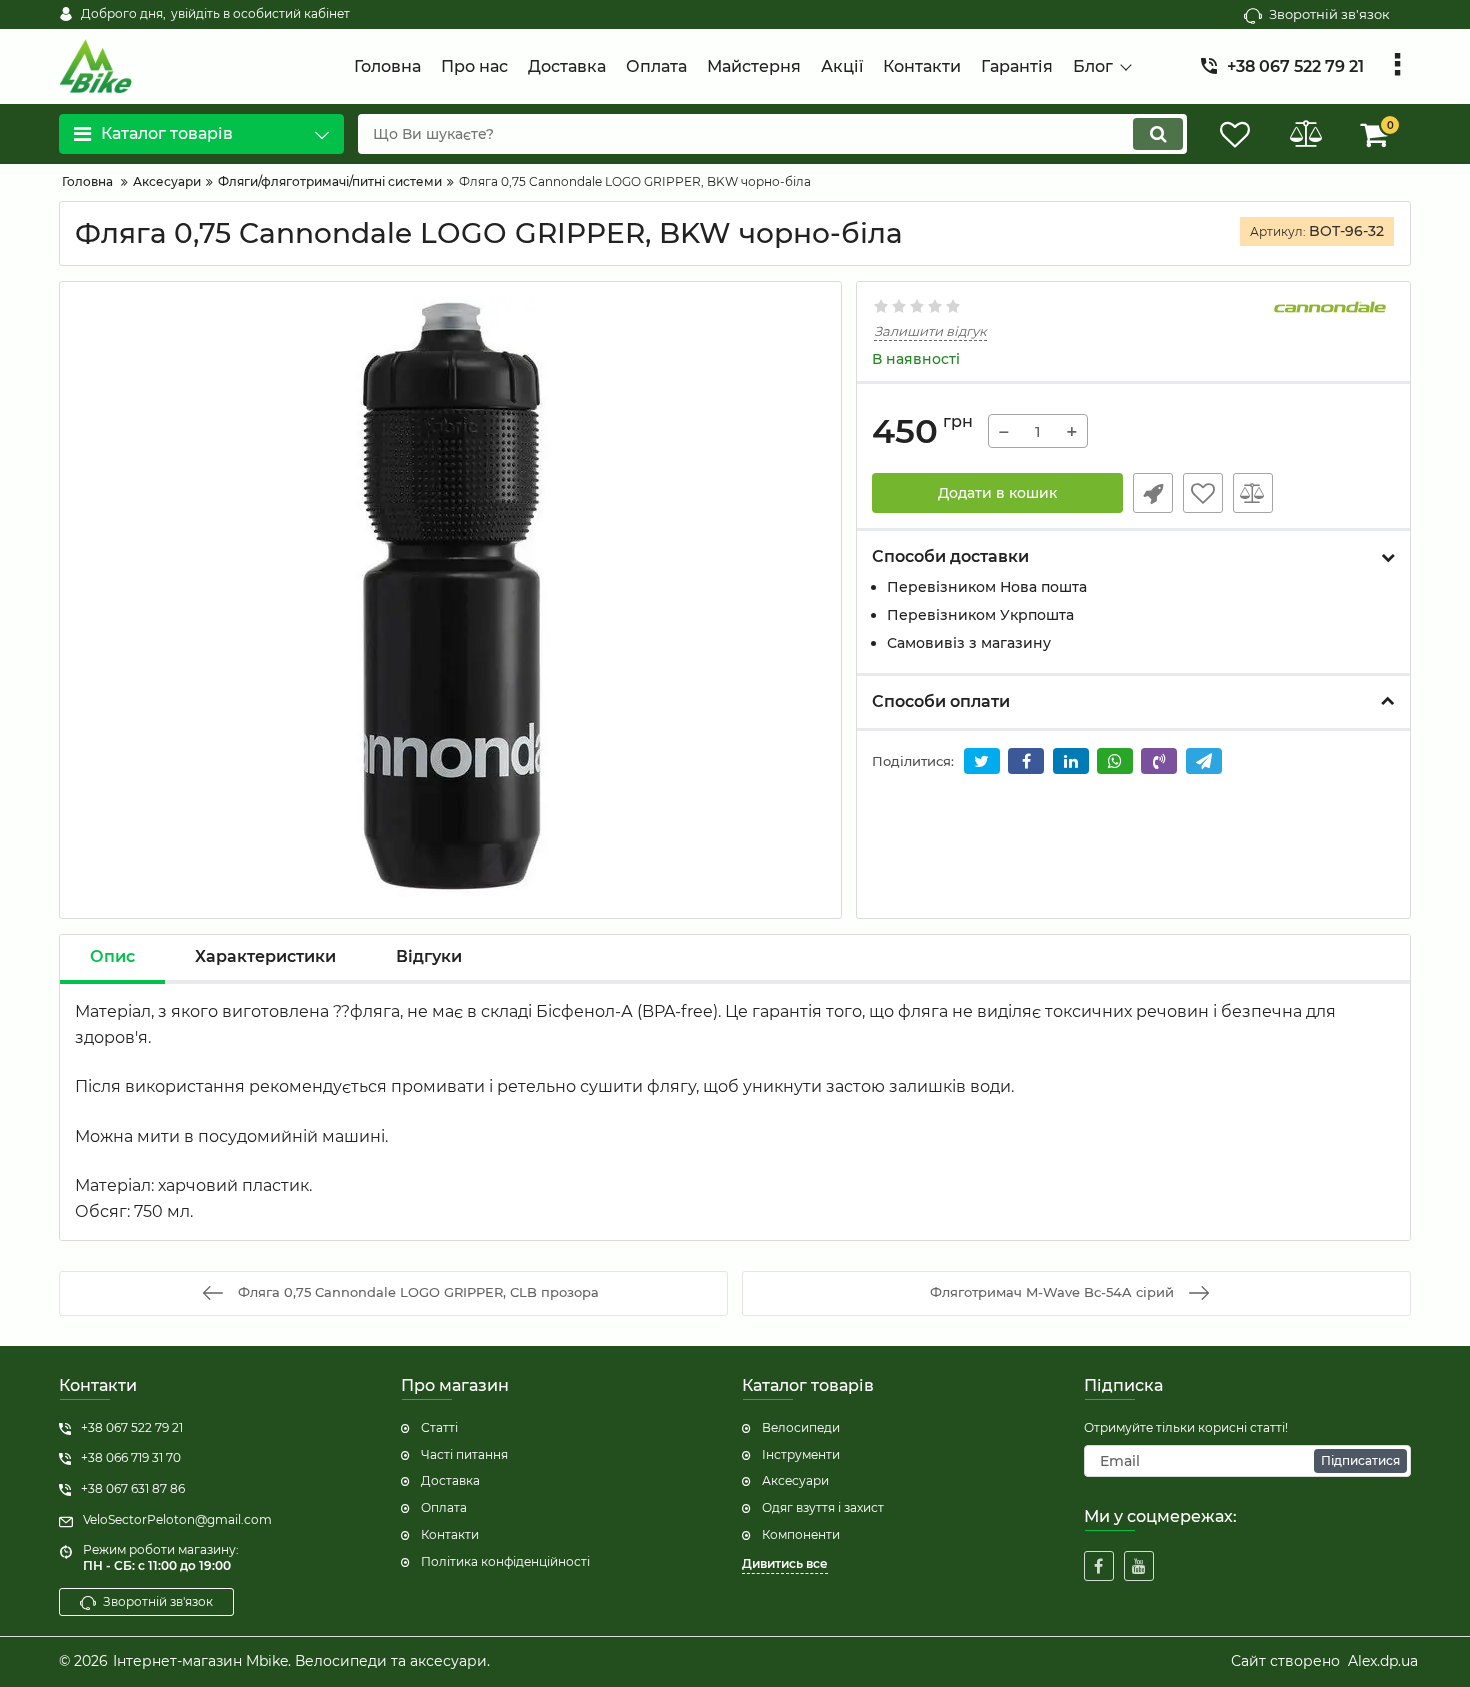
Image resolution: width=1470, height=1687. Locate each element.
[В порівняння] (1253, 493)
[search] (1158, 134)
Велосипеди (801, 1427)
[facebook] (1099, 1566)
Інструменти (801, 1454)
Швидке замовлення (1153, 493)
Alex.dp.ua (1383, 1661)
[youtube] (1139, 1566)
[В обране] (1203, 493)
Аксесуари (795, 1480)
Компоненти (801, 1534)
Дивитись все (785, 1563)
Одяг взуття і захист (823, 1507)
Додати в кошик (997, 493)
